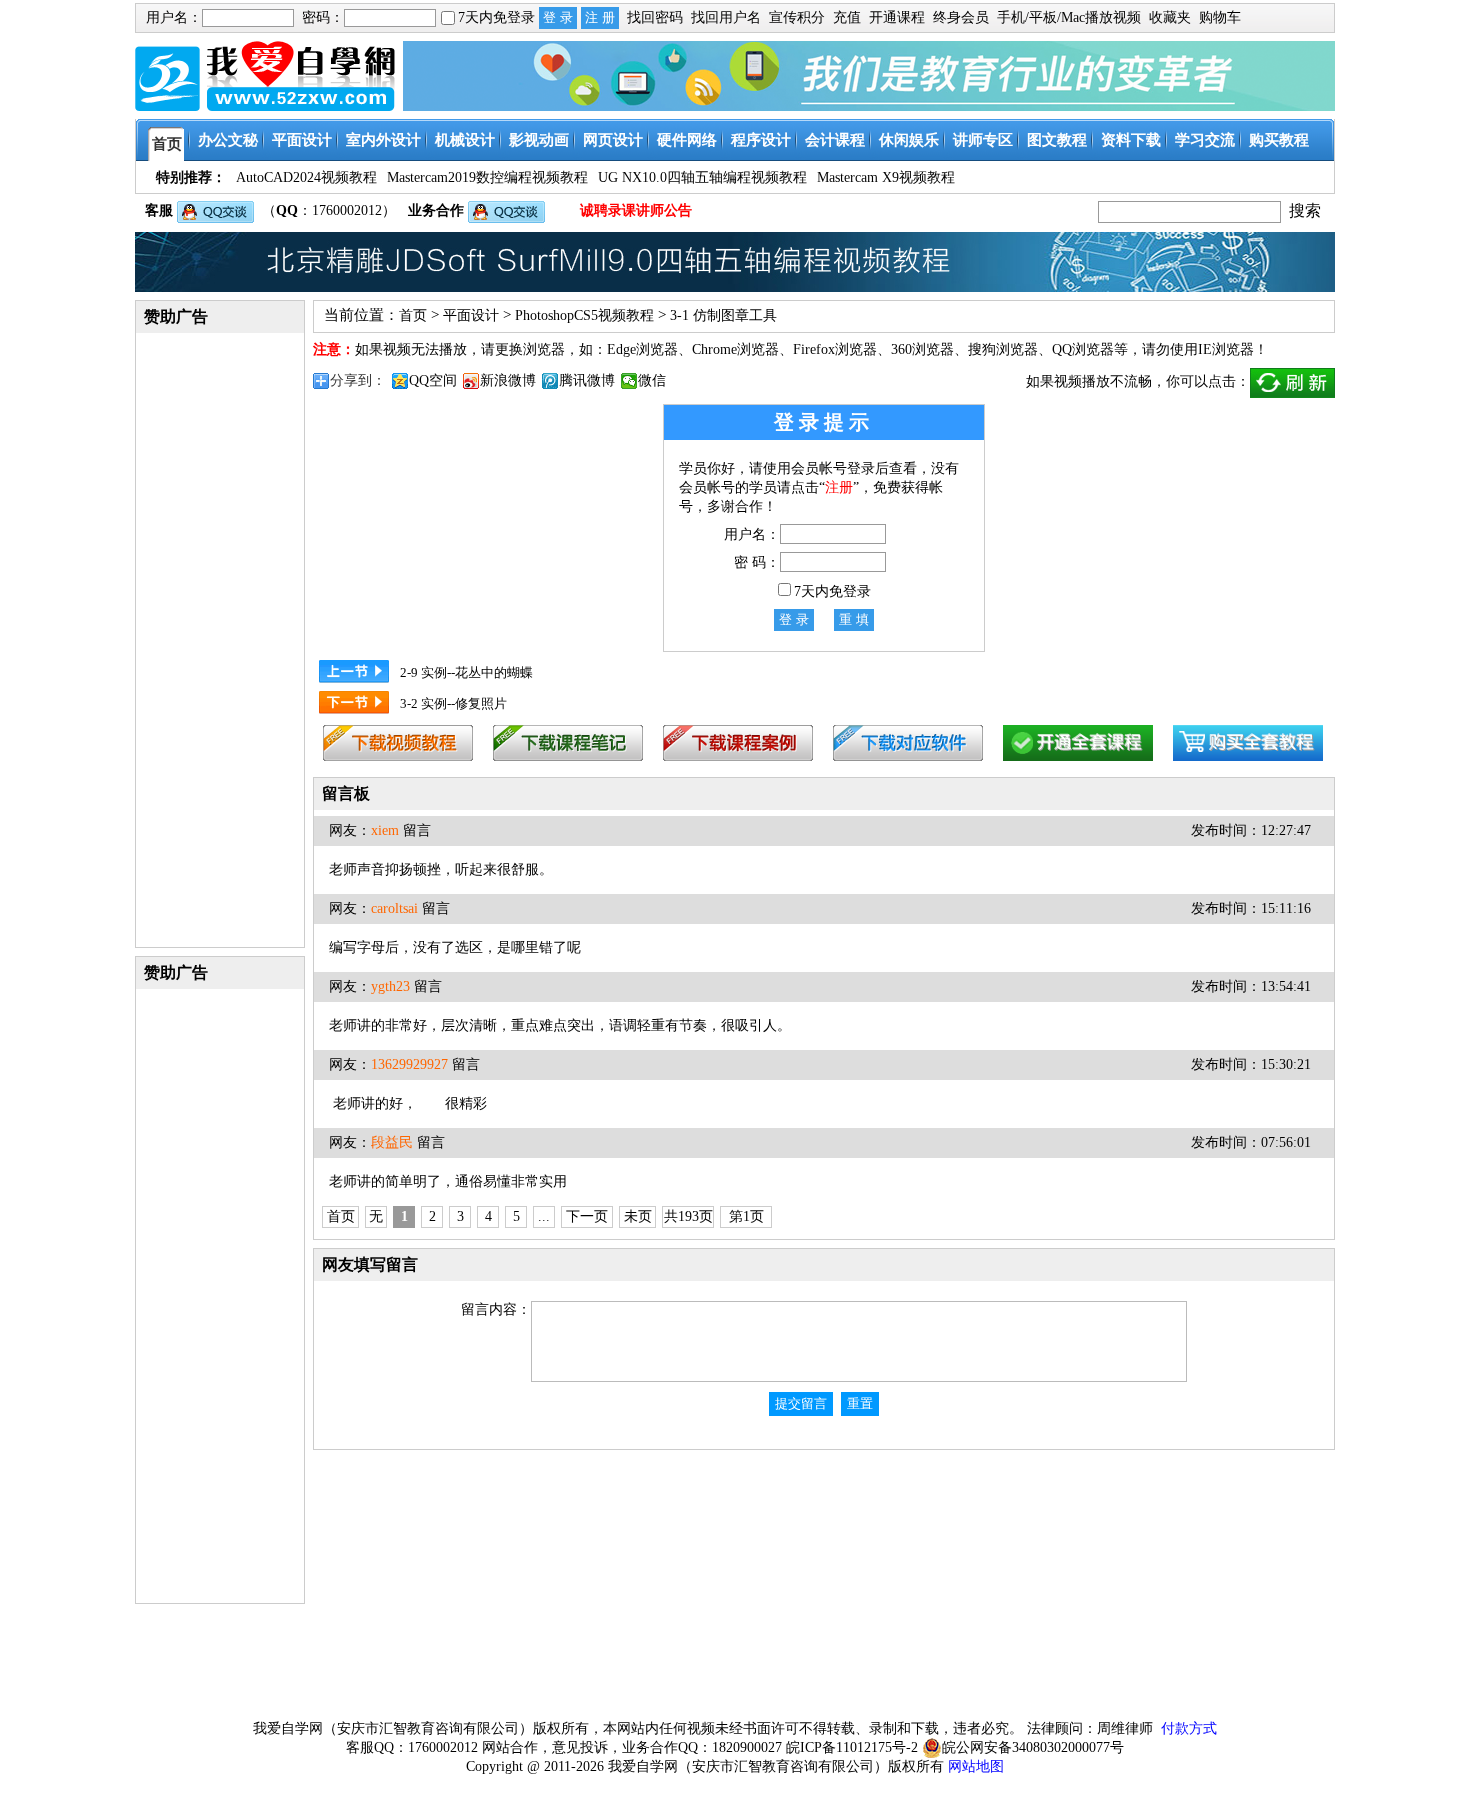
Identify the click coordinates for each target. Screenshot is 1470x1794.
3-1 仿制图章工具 (723, 315)
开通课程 (897, 17)
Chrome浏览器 (735, 349)
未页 (638, 1216)
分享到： (358, 380)
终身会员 (961, 17)
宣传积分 (797, 17)
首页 (413, 315)
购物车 (1220, 17)
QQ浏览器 (1083, 349)
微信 (652, 380)
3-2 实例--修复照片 (453, 703)
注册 (839, 487)
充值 (847, 17)
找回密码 (655, 17)
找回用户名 (726, 17)
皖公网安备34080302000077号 (1033, 1747)
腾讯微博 (587, 380)
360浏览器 (922, 349)
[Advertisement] (220, 639)
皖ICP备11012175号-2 (852, 1747)
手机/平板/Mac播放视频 (1069, 17)
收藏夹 (1170, 17)
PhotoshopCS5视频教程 (584, 315)
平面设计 (471, 315)
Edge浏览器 (642, 349)
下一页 (587, 1216)
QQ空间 (433, 380)
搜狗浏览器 (1003, 349)
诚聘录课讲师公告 (636, 210)
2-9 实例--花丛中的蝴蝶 (466, 672)
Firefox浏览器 (835, 349)
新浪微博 (508, 380)
